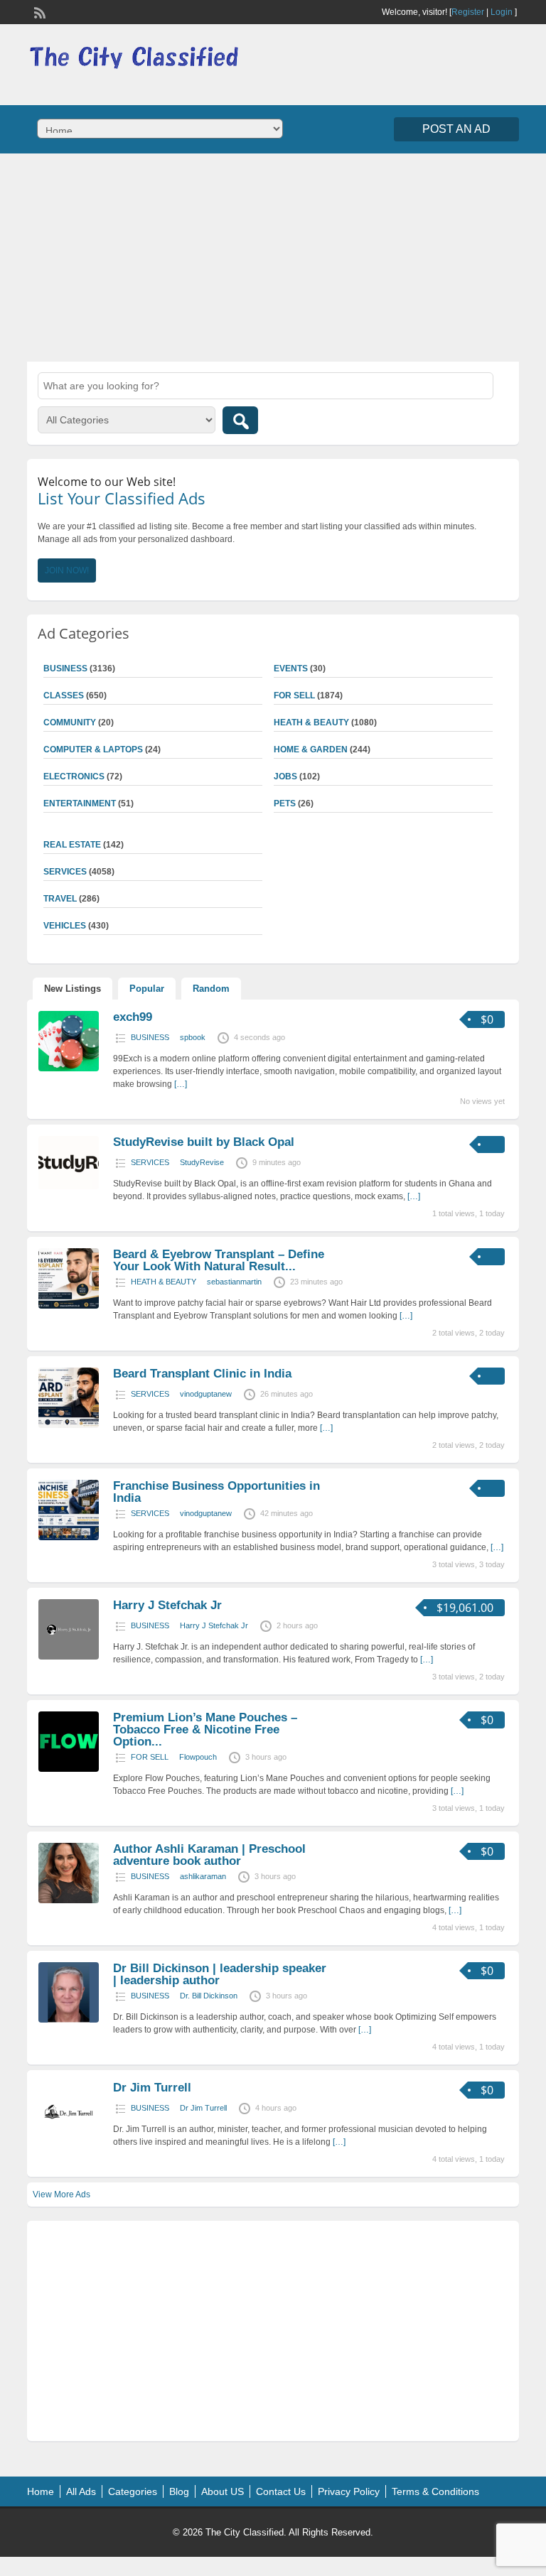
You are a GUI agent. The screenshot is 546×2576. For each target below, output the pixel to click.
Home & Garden (311, 749)
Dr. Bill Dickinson (209, 1996)
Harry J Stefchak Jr (167, 1605)
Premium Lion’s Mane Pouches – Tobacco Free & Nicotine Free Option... (205, 1730)
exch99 (133, 1017)
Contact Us (281, 2491)
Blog (179, 2491)
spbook (193, 1037)
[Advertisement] (273, 256)
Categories (133, 2491)
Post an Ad (456, 129)
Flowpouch (198, 1757)
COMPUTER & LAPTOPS (93, 749)
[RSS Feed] (38, 11)
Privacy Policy (349, 2491)
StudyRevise (202, 1162)
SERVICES (150, 1162)
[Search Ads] (240, 420)
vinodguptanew (206, 1394)
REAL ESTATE (72, 845)
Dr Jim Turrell (152, 2088)
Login (502, 12)
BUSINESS (150, 1037)
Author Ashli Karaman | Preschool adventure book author (209, 1855)
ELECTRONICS (74, 776)
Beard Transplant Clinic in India (202, 1374)
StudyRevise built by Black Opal (204, 1142)
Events (291, 669)
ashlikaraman (203, 1876)
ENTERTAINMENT (80, 803)
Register (468, 12)
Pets (285, 803)
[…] (181, 1084)
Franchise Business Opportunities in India (216, 1492)
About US (223, 2491)
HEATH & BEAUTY (311, 723)
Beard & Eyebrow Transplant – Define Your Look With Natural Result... (219, 1260)
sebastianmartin (234, 1282)
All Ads (81, 2491)
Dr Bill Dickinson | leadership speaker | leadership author (220, 1974)
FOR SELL (294, 696)
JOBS (285, 776)
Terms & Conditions (435, 2491)
